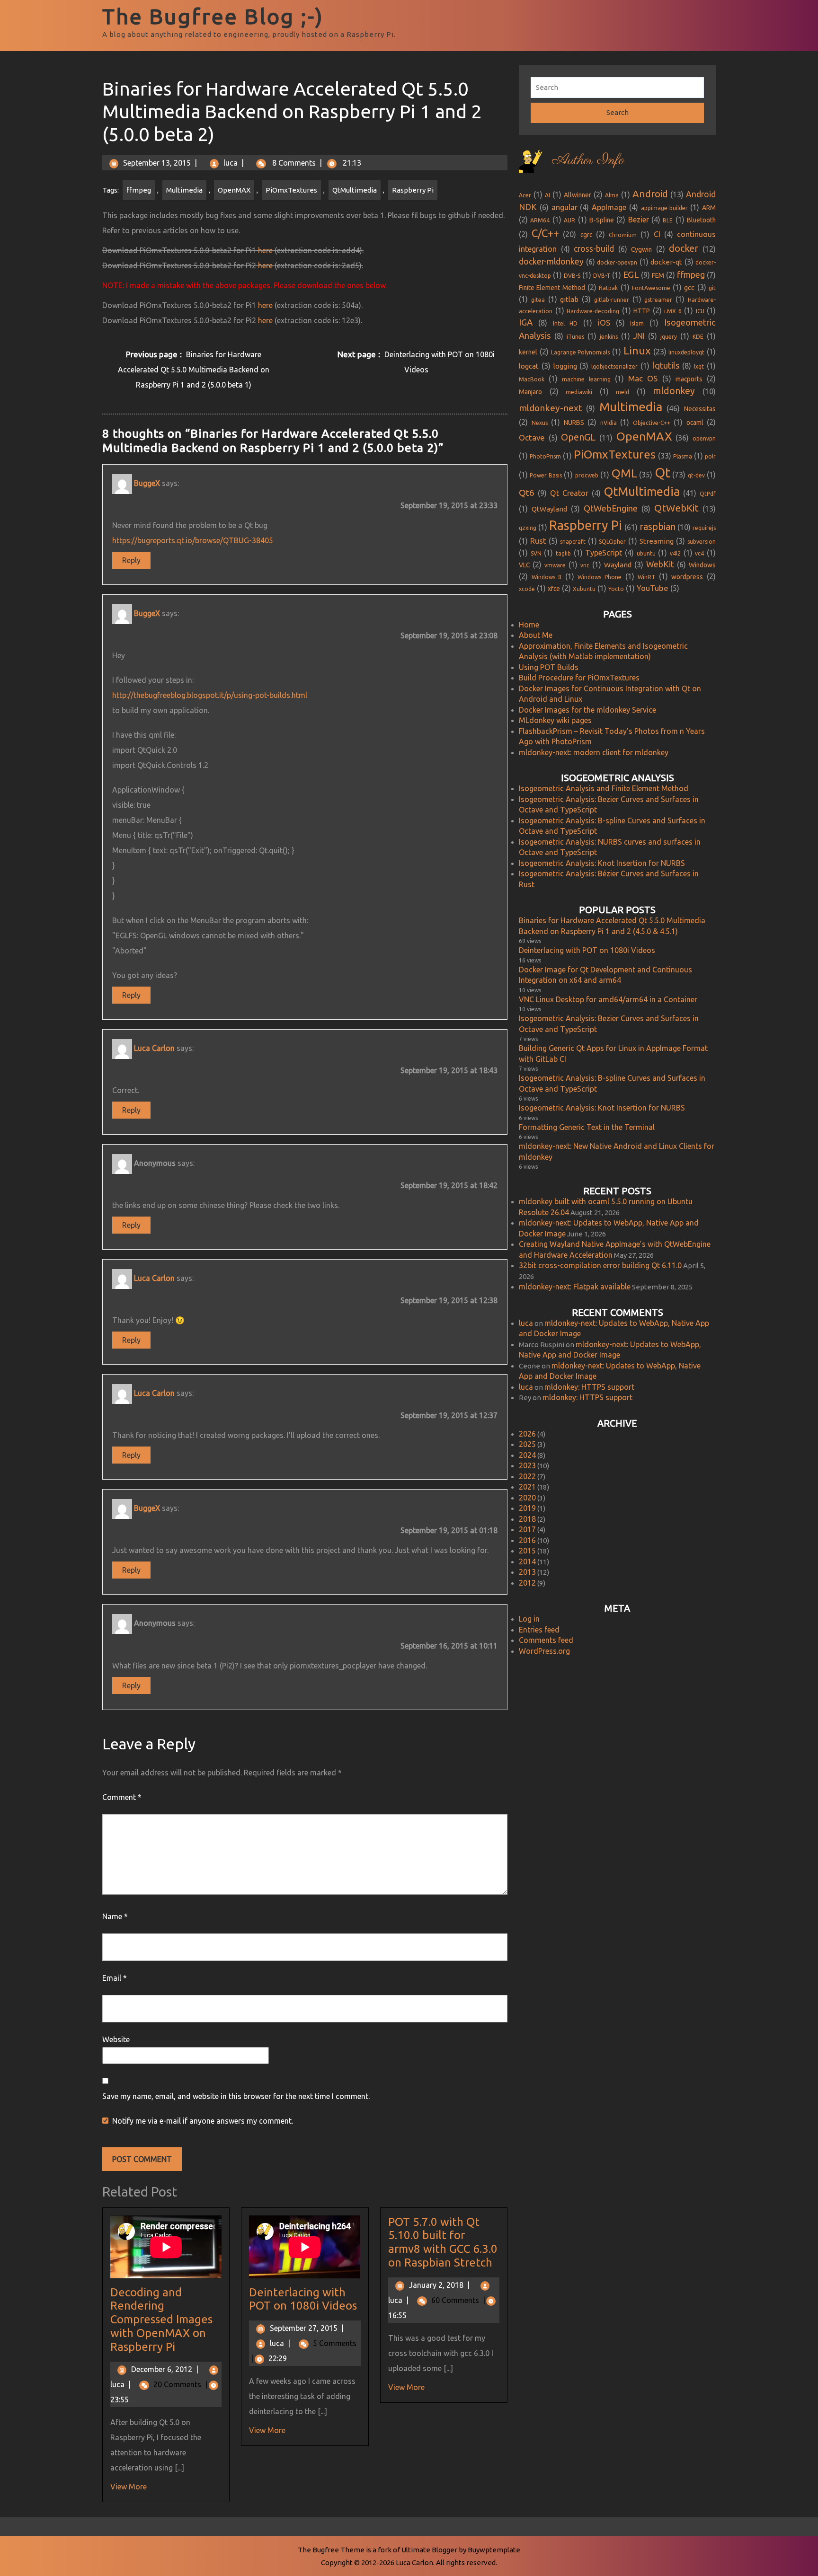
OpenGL (578, 437)
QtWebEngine (611, 508)
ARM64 (540, 220)
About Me (536, 635)
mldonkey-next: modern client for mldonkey (594, 752)
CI (657, 234)
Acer (525, 195)
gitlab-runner (612, 300)
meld (622, 392)
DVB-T (602, 276)
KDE (698, 337)
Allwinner (578, 195)
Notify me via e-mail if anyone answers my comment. (203, 2121)
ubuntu (646, 553)
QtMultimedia (355, 190)
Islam (637, 323)
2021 (527, 1487)
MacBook (532, 379)
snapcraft (573, 542)
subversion (702, 542)
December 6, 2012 (165, 2369)
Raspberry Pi (413, 190)
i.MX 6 (673, 311)
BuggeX (147, 483)
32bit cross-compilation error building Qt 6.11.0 (600, 1265)
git (712, 288)
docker (684, 248)
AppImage (609, 207)
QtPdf (708, 494)
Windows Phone (600, 577)
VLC (524, 565)
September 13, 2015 (157, 163)
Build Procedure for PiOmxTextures (579, 678)
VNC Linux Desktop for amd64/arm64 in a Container (608, 999)
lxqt (699, 366)
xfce (554, 589)
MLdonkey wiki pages (555, 720)
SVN (536, 553)
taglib (563, 553)
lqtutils (666, 366)
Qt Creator (569, 493)
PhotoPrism (545, 456)
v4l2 (675, 553)
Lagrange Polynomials (581, 352)
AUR (569, 220)
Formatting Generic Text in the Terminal (587, 1127)
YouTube (653, 588)
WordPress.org (544, 1651)
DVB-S (572, 276)
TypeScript (604, 553)
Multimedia (184, 190)
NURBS (574, 423)
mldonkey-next (550, 408)
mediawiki (579, 392)
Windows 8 (547, 577)
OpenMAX (234, 190)
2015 (527, 1551)
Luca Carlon (154, 1048)
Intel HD (565, 323)
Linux (637, 350)
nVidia (609, 423)
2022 (527, 1476)
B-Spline (602, 220)
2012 (527, 1583)
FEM (658, 275)
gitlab (569, 299)
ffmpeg (139, 190)
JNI (639, 336)
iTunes (575, 337)
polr (710, 456)
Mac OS (643, 378)
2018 (527, 1519)
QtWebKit (676, 508)
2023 (527, 1465)
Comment (122, 1797)
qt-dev (696, 475)
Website (116, 2039)
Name (115, 1916)
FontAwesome (651, 288)
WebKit (660, 564)
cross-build (594, 249)
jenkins (609, 337)
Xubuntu (584, 589)
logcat (529, 366)
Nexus (540, 423)
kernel (528, 352)
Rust (538, 541)
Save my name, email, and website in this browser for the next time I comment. (236, 2096)
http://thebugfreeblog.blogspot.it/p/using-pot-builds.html (210, 695)
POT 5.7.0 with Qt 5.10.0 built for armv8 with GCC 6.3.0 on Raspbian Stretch (443, 2242)
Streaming (657, 541)
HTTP (642, 311)
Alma (612, 195)
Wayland (618, 565)
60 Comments (458, 2300)
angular (565, 207)
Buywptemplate (494, 2550)
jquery (669, 337)
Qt (662, 472)
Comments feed (546, 1640)
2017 (527, 1529)
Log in (529, 1619)
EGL (631, 274)
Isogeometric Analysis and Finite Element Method (604, 788)
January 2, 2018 (439, 2285)
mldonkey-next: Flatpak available (575, 1287)
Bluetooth (701, 220)
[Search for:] (617, 88)
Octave (532, 437)
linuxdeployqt (686, 352)
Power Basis (546, 475)
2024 (527, 1455)
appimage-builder (664, 208)
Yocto (616, 589)
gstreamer (658, 300)
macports (689, 379)
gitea (538, 300)
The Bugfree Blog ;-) (213, 16)
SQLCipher (612, 542)
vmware (555, 565)
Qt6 (527, 493)
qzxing (528, 528)
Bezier (639, 220)
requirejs (704, 528)
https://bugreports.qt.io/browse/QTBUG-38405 (193, 540)
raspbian (658, 527)
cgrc (586, 235)
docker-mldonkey (551, 261)
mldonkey (674, 391)
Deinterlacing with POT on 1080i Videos (303, 2299)
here (265, 250)
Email (115, 1978)
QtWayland (549, 509)
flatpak (608, 288)
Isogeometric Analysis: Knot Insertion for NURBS (602, 863)
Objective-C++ (652, 423)
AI (547, 195)
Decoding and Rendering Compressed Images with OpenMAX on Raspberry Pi (161, 2320)
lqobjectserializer (614, 366)
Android (650, 194)
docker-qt (666, 262)
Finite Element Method (552, 288)
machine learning (586, 379)
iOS (604, 322)
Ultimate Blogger (429, 2550)
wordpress (687, 577)
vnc (585, 565)
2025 (527, 1444)
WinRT (646, 577)
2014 (527, 1561)
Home (529, 625)
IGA (526, 322)
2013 (527, 1572)
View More (129, 2487)
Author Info (588, 160)
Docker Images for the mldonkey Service (587, 710)
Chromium (623, 235)
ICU (700, 311)
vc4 (699, 553)
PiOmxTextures (291, 190)
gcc (689, 287)
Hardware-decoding (593, 311)
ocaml (695, 423)
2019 (527, 1508)
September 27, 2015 (307, 2328)
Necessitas (700, 409)
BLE (668, 220)
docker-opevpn (617, 262)
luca (231, 163)
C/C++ (545, 233)
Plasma (683, 456)
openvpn (704, 438)
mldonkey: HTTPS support (589, 1387)
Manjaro (530, 392)
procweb (587, 475)
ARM (709, 208)
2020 (527, 1498)
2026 (527, 1434)
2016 (527, 1540)
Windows (702, 565)
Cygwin (641, 249)
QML (624, 473)
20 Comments (180, 2384)
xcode (527, 589)
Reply (131, 560)
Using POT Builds (549, 667)
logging (565, 366)
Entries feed (539, 1630)
